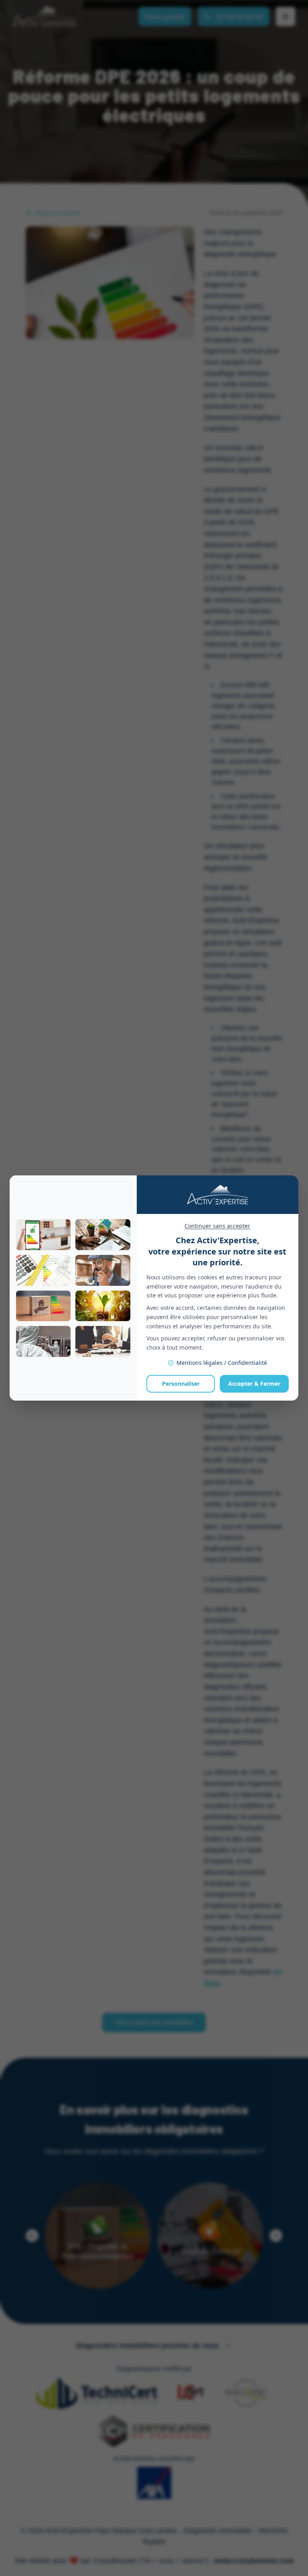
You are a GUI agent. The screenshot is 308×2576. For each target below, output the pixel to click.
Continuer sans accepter (217, 1226)
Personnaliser (181, 1384)
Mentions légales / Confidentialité (222, 1363)
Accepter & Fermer (254, 1384)
